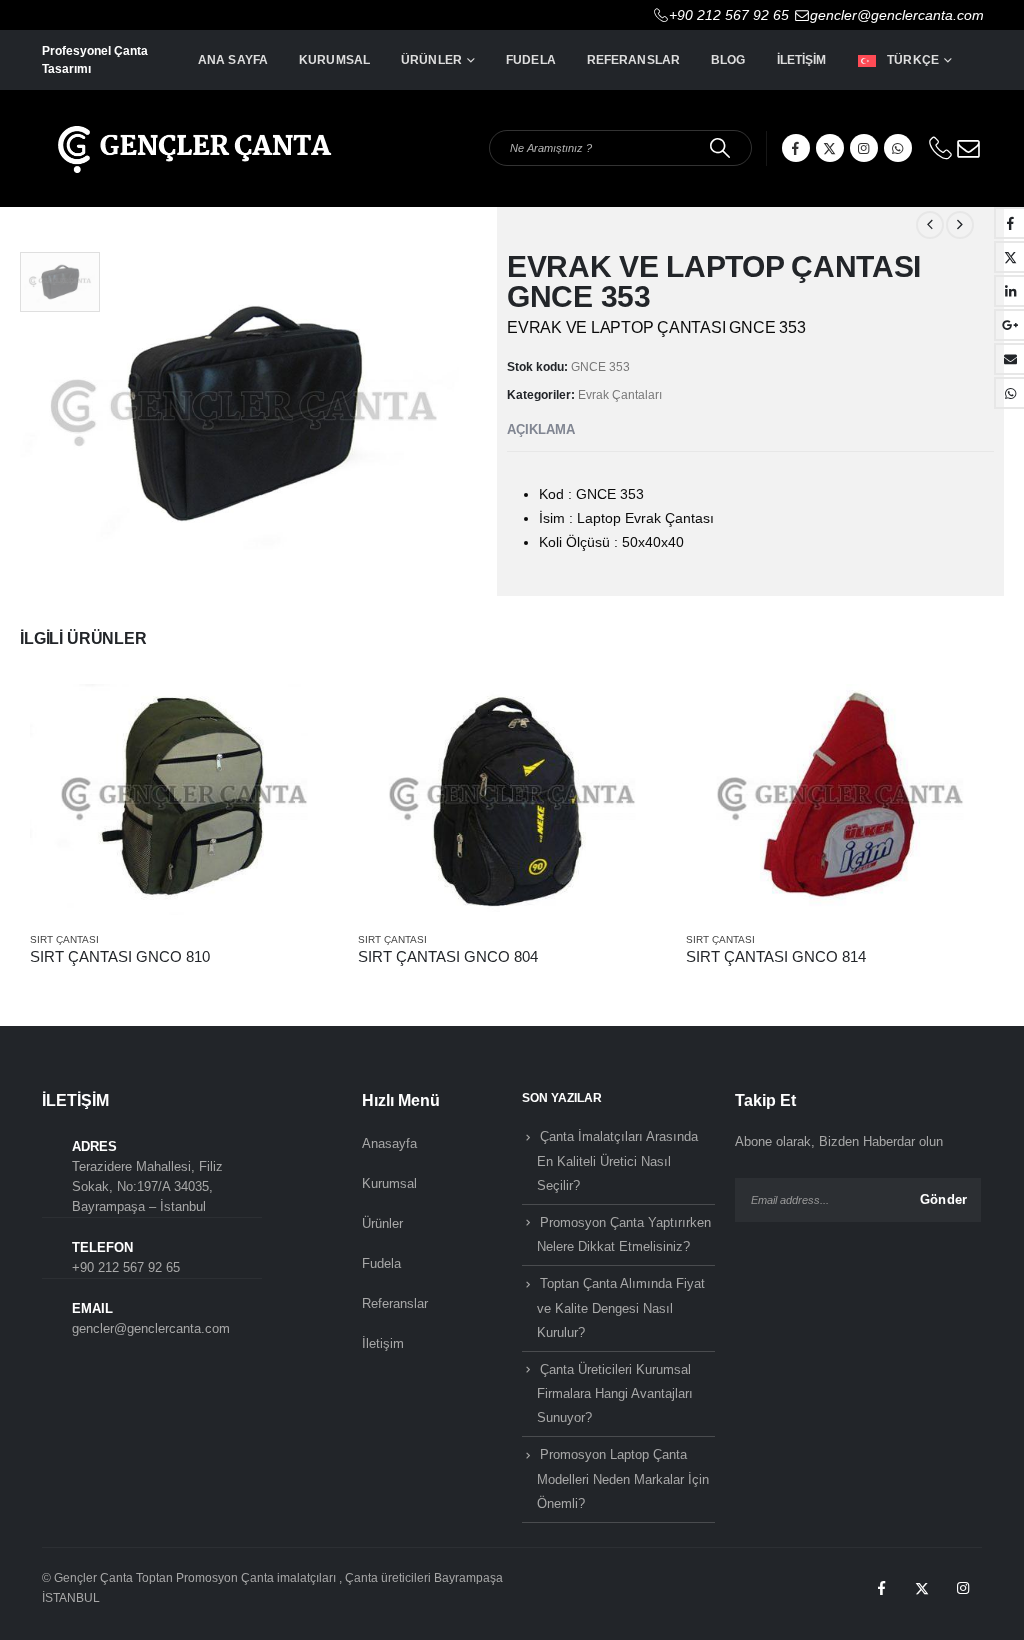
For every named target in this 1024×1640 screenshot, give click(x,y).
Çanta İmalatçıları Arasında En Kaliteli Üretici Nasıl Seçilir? (617, 1161)
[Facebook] (796, 148)
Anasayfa (389, 1143)
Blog (728, 60)
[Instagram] (864, 148)
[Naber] (898, 148)
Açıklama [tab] (541, 429)
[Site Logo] (192, 136)
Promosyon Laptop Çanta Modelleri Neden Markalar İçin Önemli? (623, 1479)
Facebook (881, 1588)
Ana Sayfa (233, 60)
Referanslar (633, 60)
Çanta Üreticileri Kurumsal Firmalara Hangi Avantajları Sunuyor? (615, 1394)
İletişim (802, 60)
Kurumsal (334, 60)
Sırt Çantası (64, 939)
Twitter (922, 1588)
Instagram (963, 1588)
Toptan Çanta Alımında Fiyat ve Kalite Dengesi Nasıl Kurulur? (621, 1308)
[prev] (930, 225)
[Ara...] (720, 148)
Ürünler (431, 60)
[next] (960, 225)
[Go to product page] (184, 799)
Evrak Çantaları (620, 395)
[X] (830, 148)
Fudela (531, 60)
